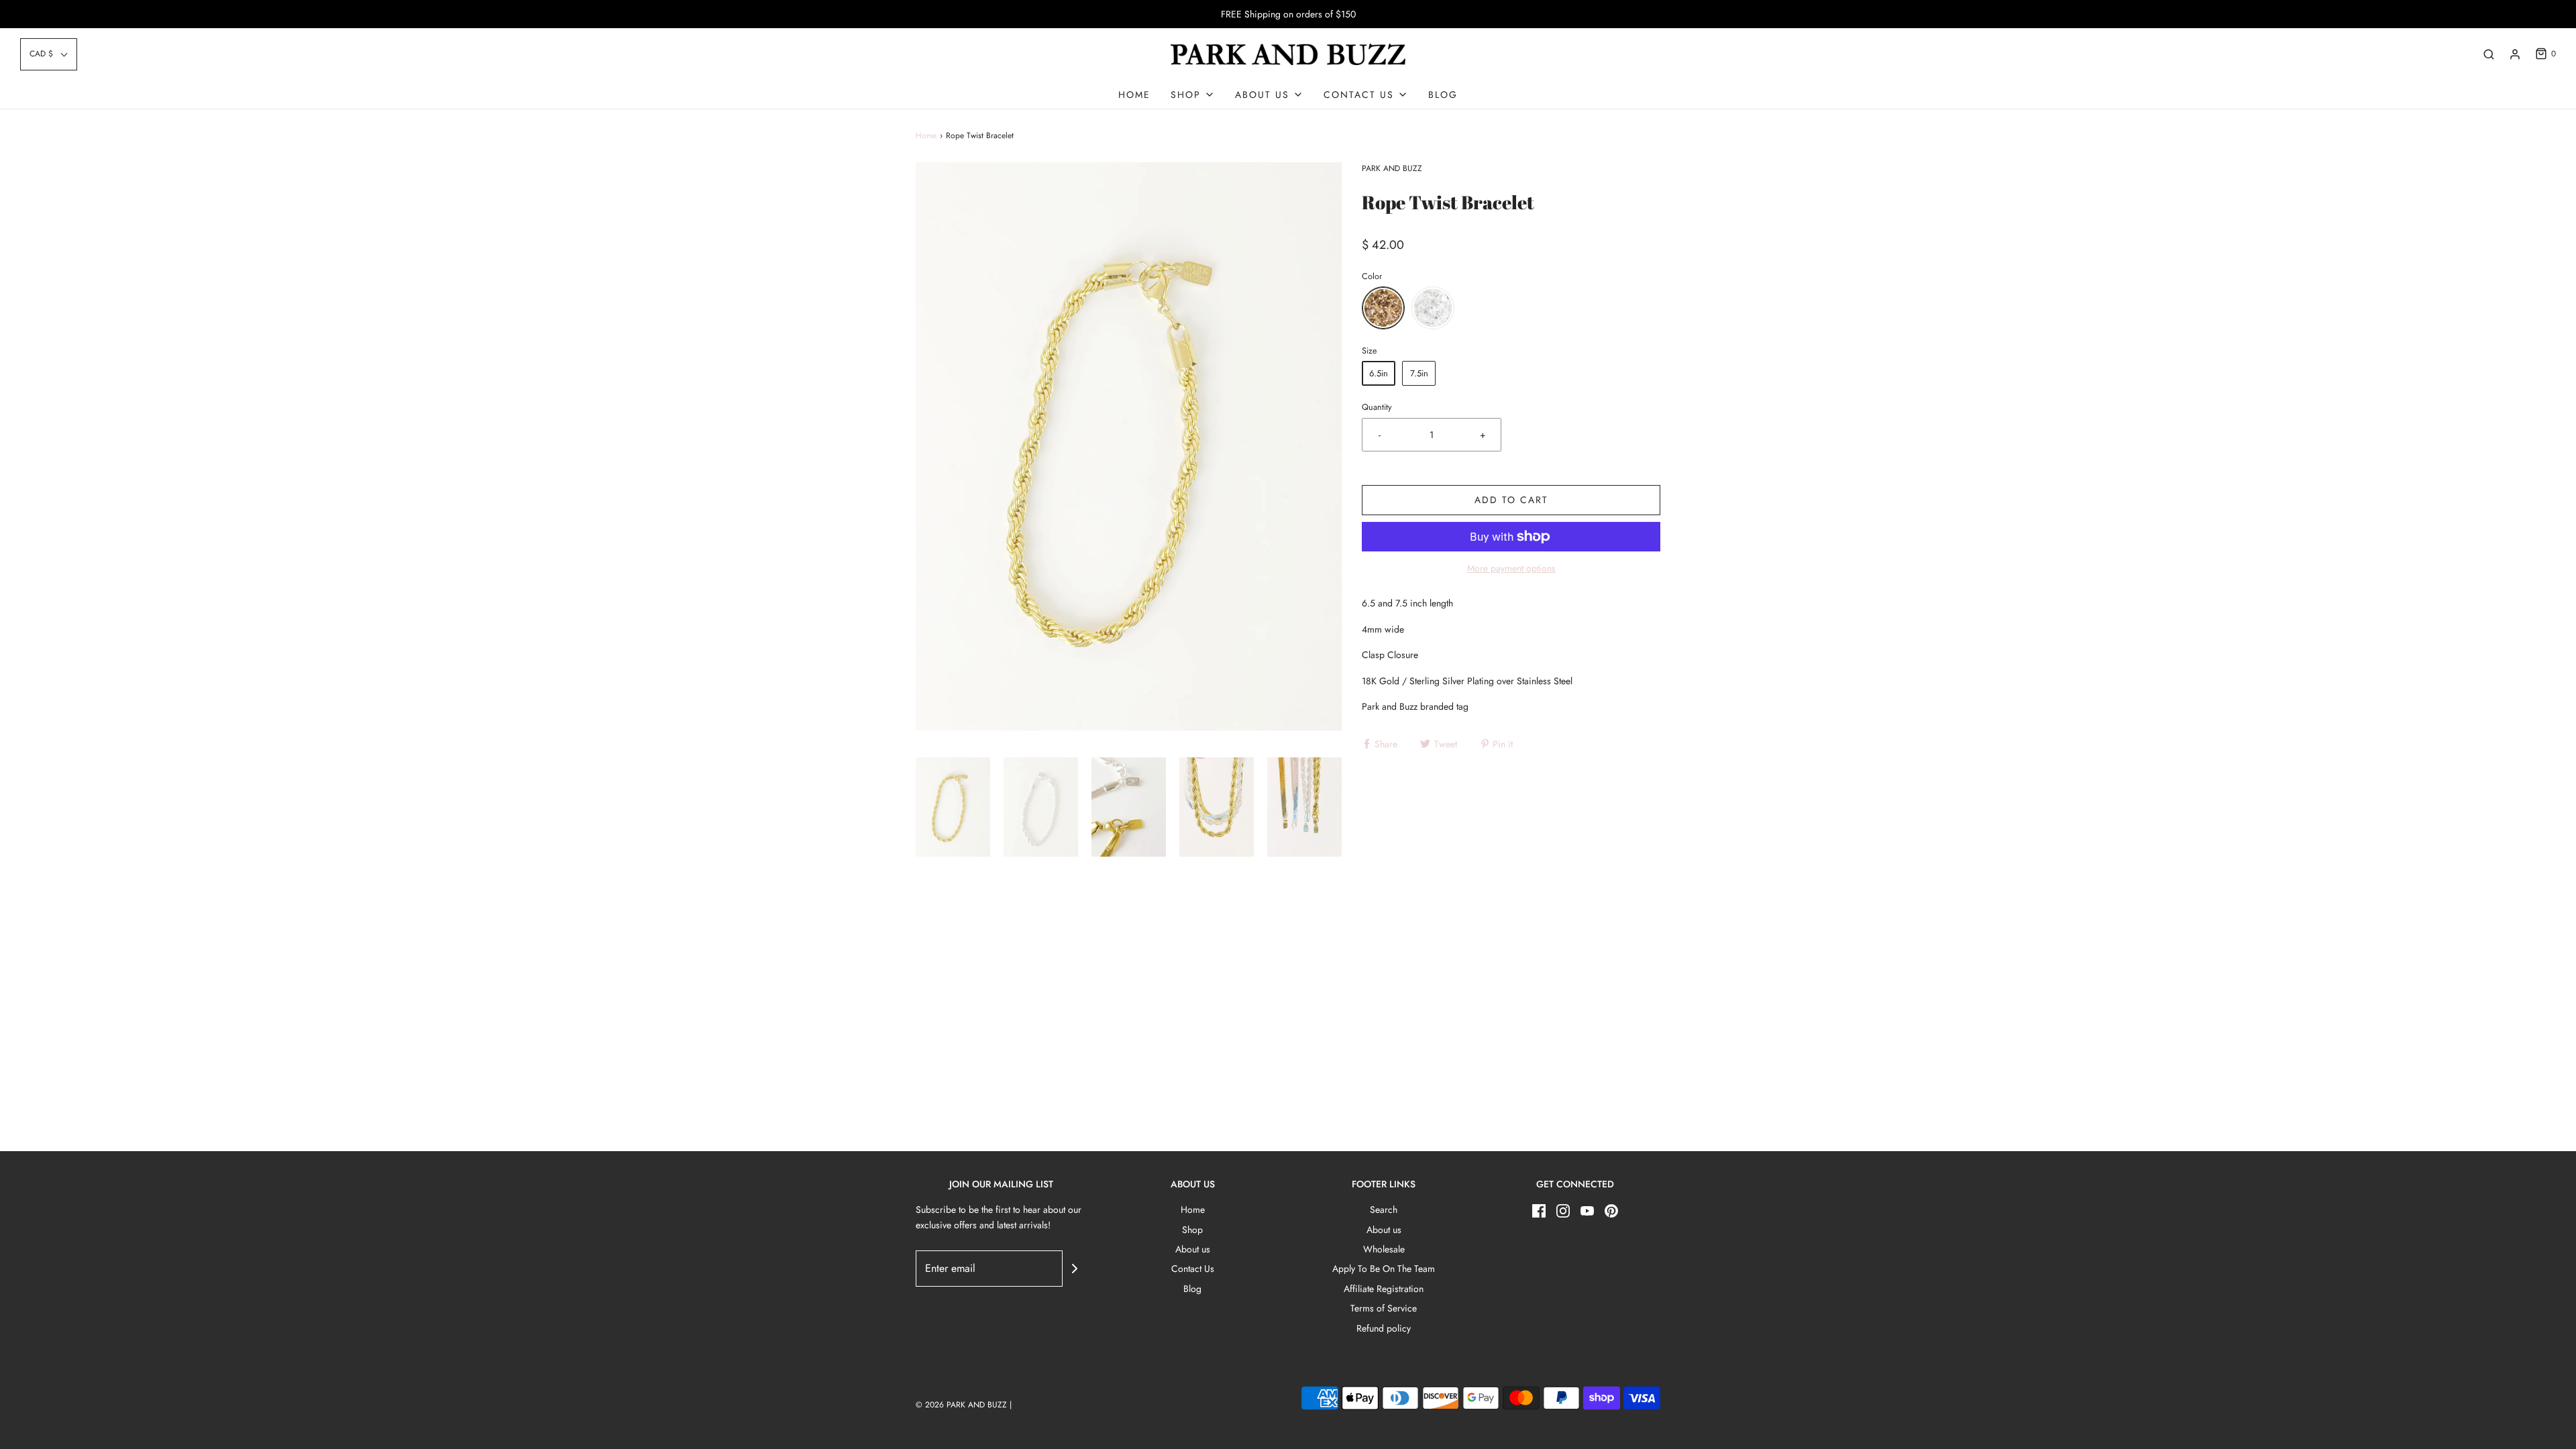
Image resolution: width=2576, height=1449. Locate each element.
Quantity (1377, 407)
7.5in (1419, 373)
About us (1193, 1249)
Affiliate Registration (1384, 1289)
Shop (1192, 1230)
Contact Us (1193, 1269)
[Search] (2489, 54)
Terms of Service (1384, 1308)
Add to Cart (1511, 500)
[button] (49, 54)
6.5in (1379, 373)
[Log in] (2515, 54)
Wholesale (1384, 1249)
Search (1384, 1210)
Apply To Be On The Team (1384, 1269)
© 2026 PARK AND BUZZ (961, 1405)
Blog (1443, 95)
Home (1134, 95)
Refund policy (1384, 1328)
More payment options (1511, 568)
